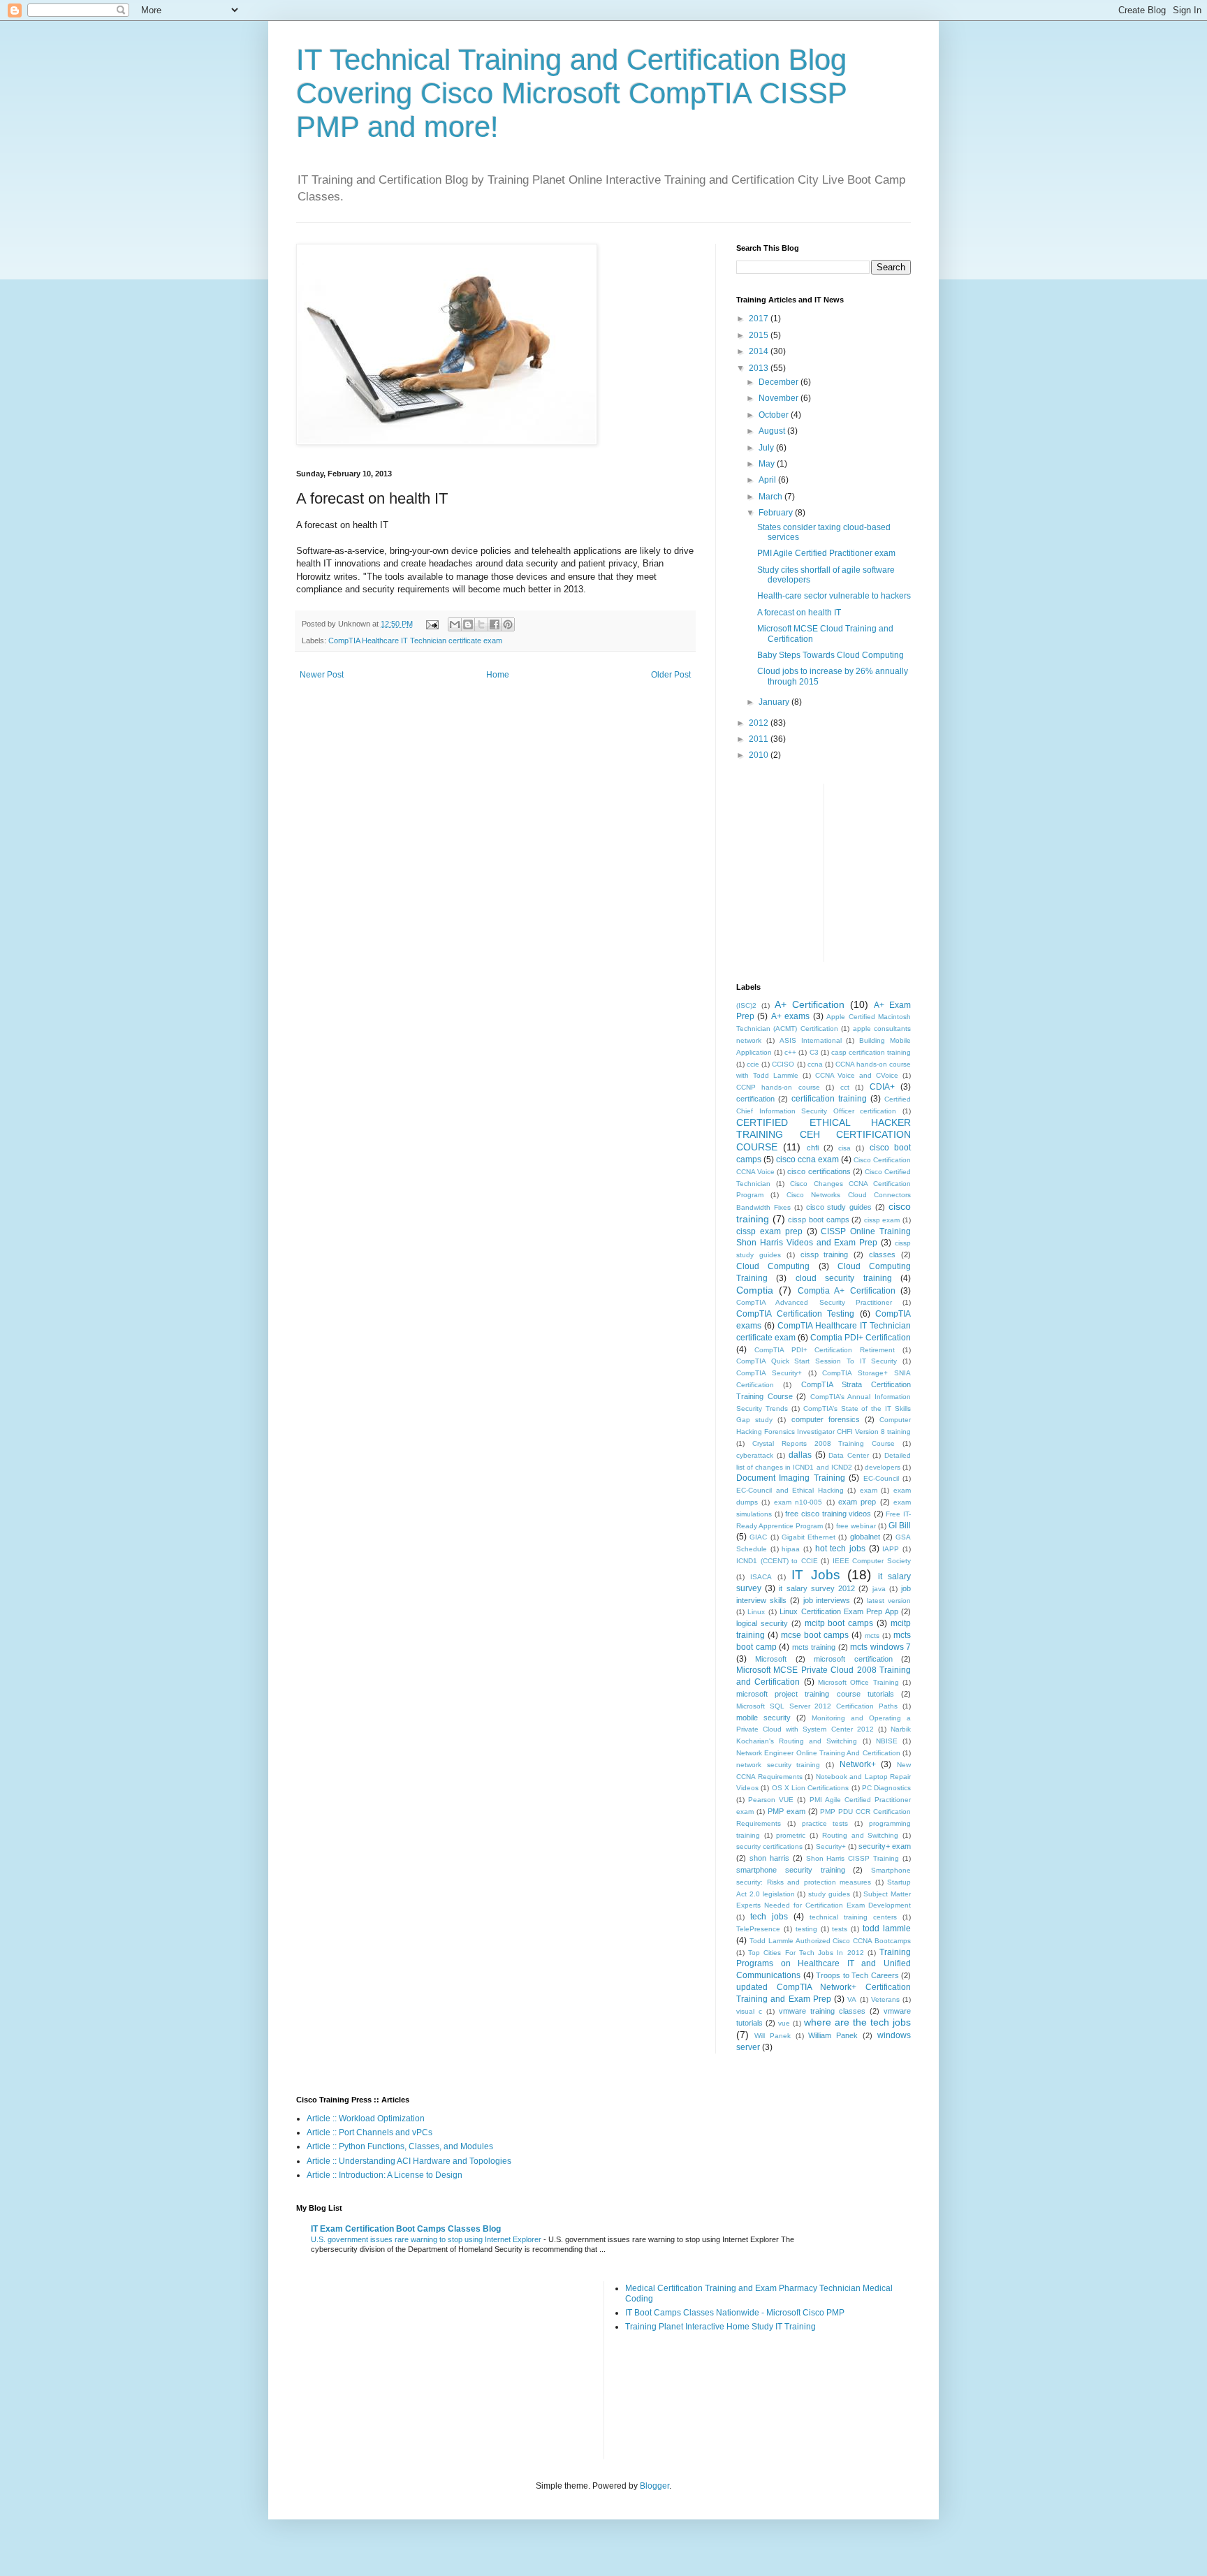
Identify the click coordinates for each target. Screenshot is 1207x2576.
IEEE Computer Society (872, 1561)
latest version (889, 1601)
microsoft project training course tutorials (815, 1694)
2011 (760, 739)
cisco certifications (819, 1171)
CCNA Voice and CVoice (857, 1075)
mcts (872, 1635)
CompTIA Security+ (769, 1373)
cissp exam (882, 1220)
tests (840, 1929)
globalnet (865, 1537)
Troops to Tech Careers (857, 1975)
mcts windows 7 (880, 1647)
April (768, 480)
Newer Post (322, 675)
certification (755, 1099)
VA (852, 1999)
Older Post (671, 675)
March (771, 497)
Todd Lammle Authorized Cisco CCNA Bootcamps (830, 1941)
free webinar (856, 1526)
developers (883, 1467)
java (879, 1589)
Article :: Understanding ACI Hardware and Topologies (409, 2161)
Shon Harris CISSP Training (853, 1858)
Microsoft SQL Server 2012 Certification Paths (817, 1706)
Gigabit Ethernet (809, 1537)
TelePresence (758, 1929)
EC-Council (881, 1478)
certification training (829, 1099)
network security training (778, 1765)
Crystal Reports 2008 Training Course (824, 1443)
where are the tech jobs (857, 2022)
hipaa (791, 1549)
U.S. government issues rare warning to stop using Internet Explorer (427, 2239)
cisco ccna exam (807, 1159)
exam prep (857, 1502)
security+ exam (885, 1846)
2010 (760, 755)
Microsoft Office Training (858, 1682)
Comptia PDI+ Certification (861, 1338)
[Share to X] (481, 624)
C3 (814, 1052)
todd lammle (887, 1929)
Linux (756, 1612)
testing (806, 1929)
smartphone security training (791, 1870)
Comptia (755, 1290)
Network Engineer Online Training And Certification (818, 1753)
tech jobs (769, 1917)
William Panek (833, 2035)
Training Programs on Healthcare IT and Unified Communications (824, 1964)
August (773, 431)
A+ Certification (810, 1004)
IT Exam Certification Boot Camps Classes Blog (406, 2229)
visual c (749, 2011)
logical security (762, 1623)
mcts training (814, 1647)
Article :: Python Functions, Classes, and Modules (400, 2146)
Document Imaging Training (791, 1478)
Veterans (885, 1999)
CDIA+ (882, 1087)
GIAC (758, 1537)
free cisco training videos (828, 1514)
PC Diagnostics (886, 1788)
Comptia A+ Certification (847, 1291)
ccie (753, 1064)
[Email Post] (432, 624)
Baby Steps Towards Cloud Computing (831, 655)
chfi (813, 1148)
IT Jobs (815, 1575)
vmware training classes (822, 2011)
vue (784, 2023)
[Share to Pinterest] (508, 624)
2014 (760, 351)
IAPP (891, 1549)
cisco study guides (839, 1207)
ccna (815, 1064)
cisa (844, 1148)
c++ (790, 1052)
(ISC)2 (746, 1005)
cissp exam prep (769, 1231)
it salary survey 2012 (817, 1588)
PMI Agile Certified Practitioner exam (826, 553)
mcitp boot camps (839, 1623)
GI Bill (900, 1525)
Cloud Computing (773, 1266)
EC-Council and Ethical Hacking (790, 1490)
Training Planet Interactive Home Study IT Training (720, 2327)
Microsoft (771, 1659)
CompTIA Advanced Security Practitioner (814, 1302)
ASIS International (811, 1040)
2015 (760, 335)
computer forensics (826, 1419)
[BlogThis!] (468, 624)
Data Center (849, 1455)
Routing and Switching (860, 1835)
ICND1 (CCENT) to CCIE (777, 1561)
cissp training (825, 1254)
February (777, 513)
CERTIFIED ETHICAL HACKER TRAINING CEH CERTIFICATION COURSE (824, 1135)
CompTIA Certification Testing (795, 1314)
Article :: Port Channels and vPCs (370, 2132)
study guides (829, 1894)
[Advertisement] (939, 871)
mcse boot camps (815, 1635)
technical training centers (853, 1917)
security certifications (769, 1846)
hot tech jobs (840, 1549)
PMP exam (787, 1811)
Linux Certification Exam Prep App (839, 1611)
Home (498, 675)
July (767, 448)
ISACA (761, 1577)
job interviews (827, 1600)
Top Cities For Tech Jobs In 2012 (806, 1953)
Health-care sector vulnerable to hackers (834, 596)
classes (882, 1254)
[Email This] (455, 624)
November (780, 398)
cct (845, 1087)
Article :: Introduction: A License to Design (385, 2175)
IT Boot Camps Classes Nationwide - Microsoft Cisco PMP (735, 2313)
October (775, 415)
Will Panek (773, 2036)
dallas (800, 1455)
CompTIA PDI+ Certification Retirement (825, 1350)
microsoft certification (853, 1659)
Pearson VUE (771, 1800)
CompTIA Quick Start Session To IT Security (817, 1361)
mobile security (763, 1718)
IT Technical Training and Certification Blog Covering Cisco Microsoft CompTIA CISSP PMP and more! (571, 93)
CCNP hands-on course (778, 1087)
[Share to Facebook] (495, 624)
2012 (760, 723)
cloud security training (844, 1278)
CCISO (783, 1064)
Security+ (831, 1846)
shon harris (769, 1858)
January (775, 702)
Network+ (858, 1764)
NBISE (887, 1741)
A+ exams (790, 1016)
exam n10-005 (798, 1502)
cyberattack (755, 1455)
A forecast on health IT (799, 613)
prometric (791, 1835)
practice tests (825, 1823)
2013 (760, 368)
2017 (760, 319)
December (780, 382)
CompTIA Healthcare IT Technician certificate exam (415, 641)
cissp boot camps (818, 1220)
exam (869, 1490)
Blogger (654, 2486)
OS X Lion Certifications (811, 1788)
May (768, 464)
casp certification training (871, 1052)
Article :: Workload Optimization (366, 2118)
